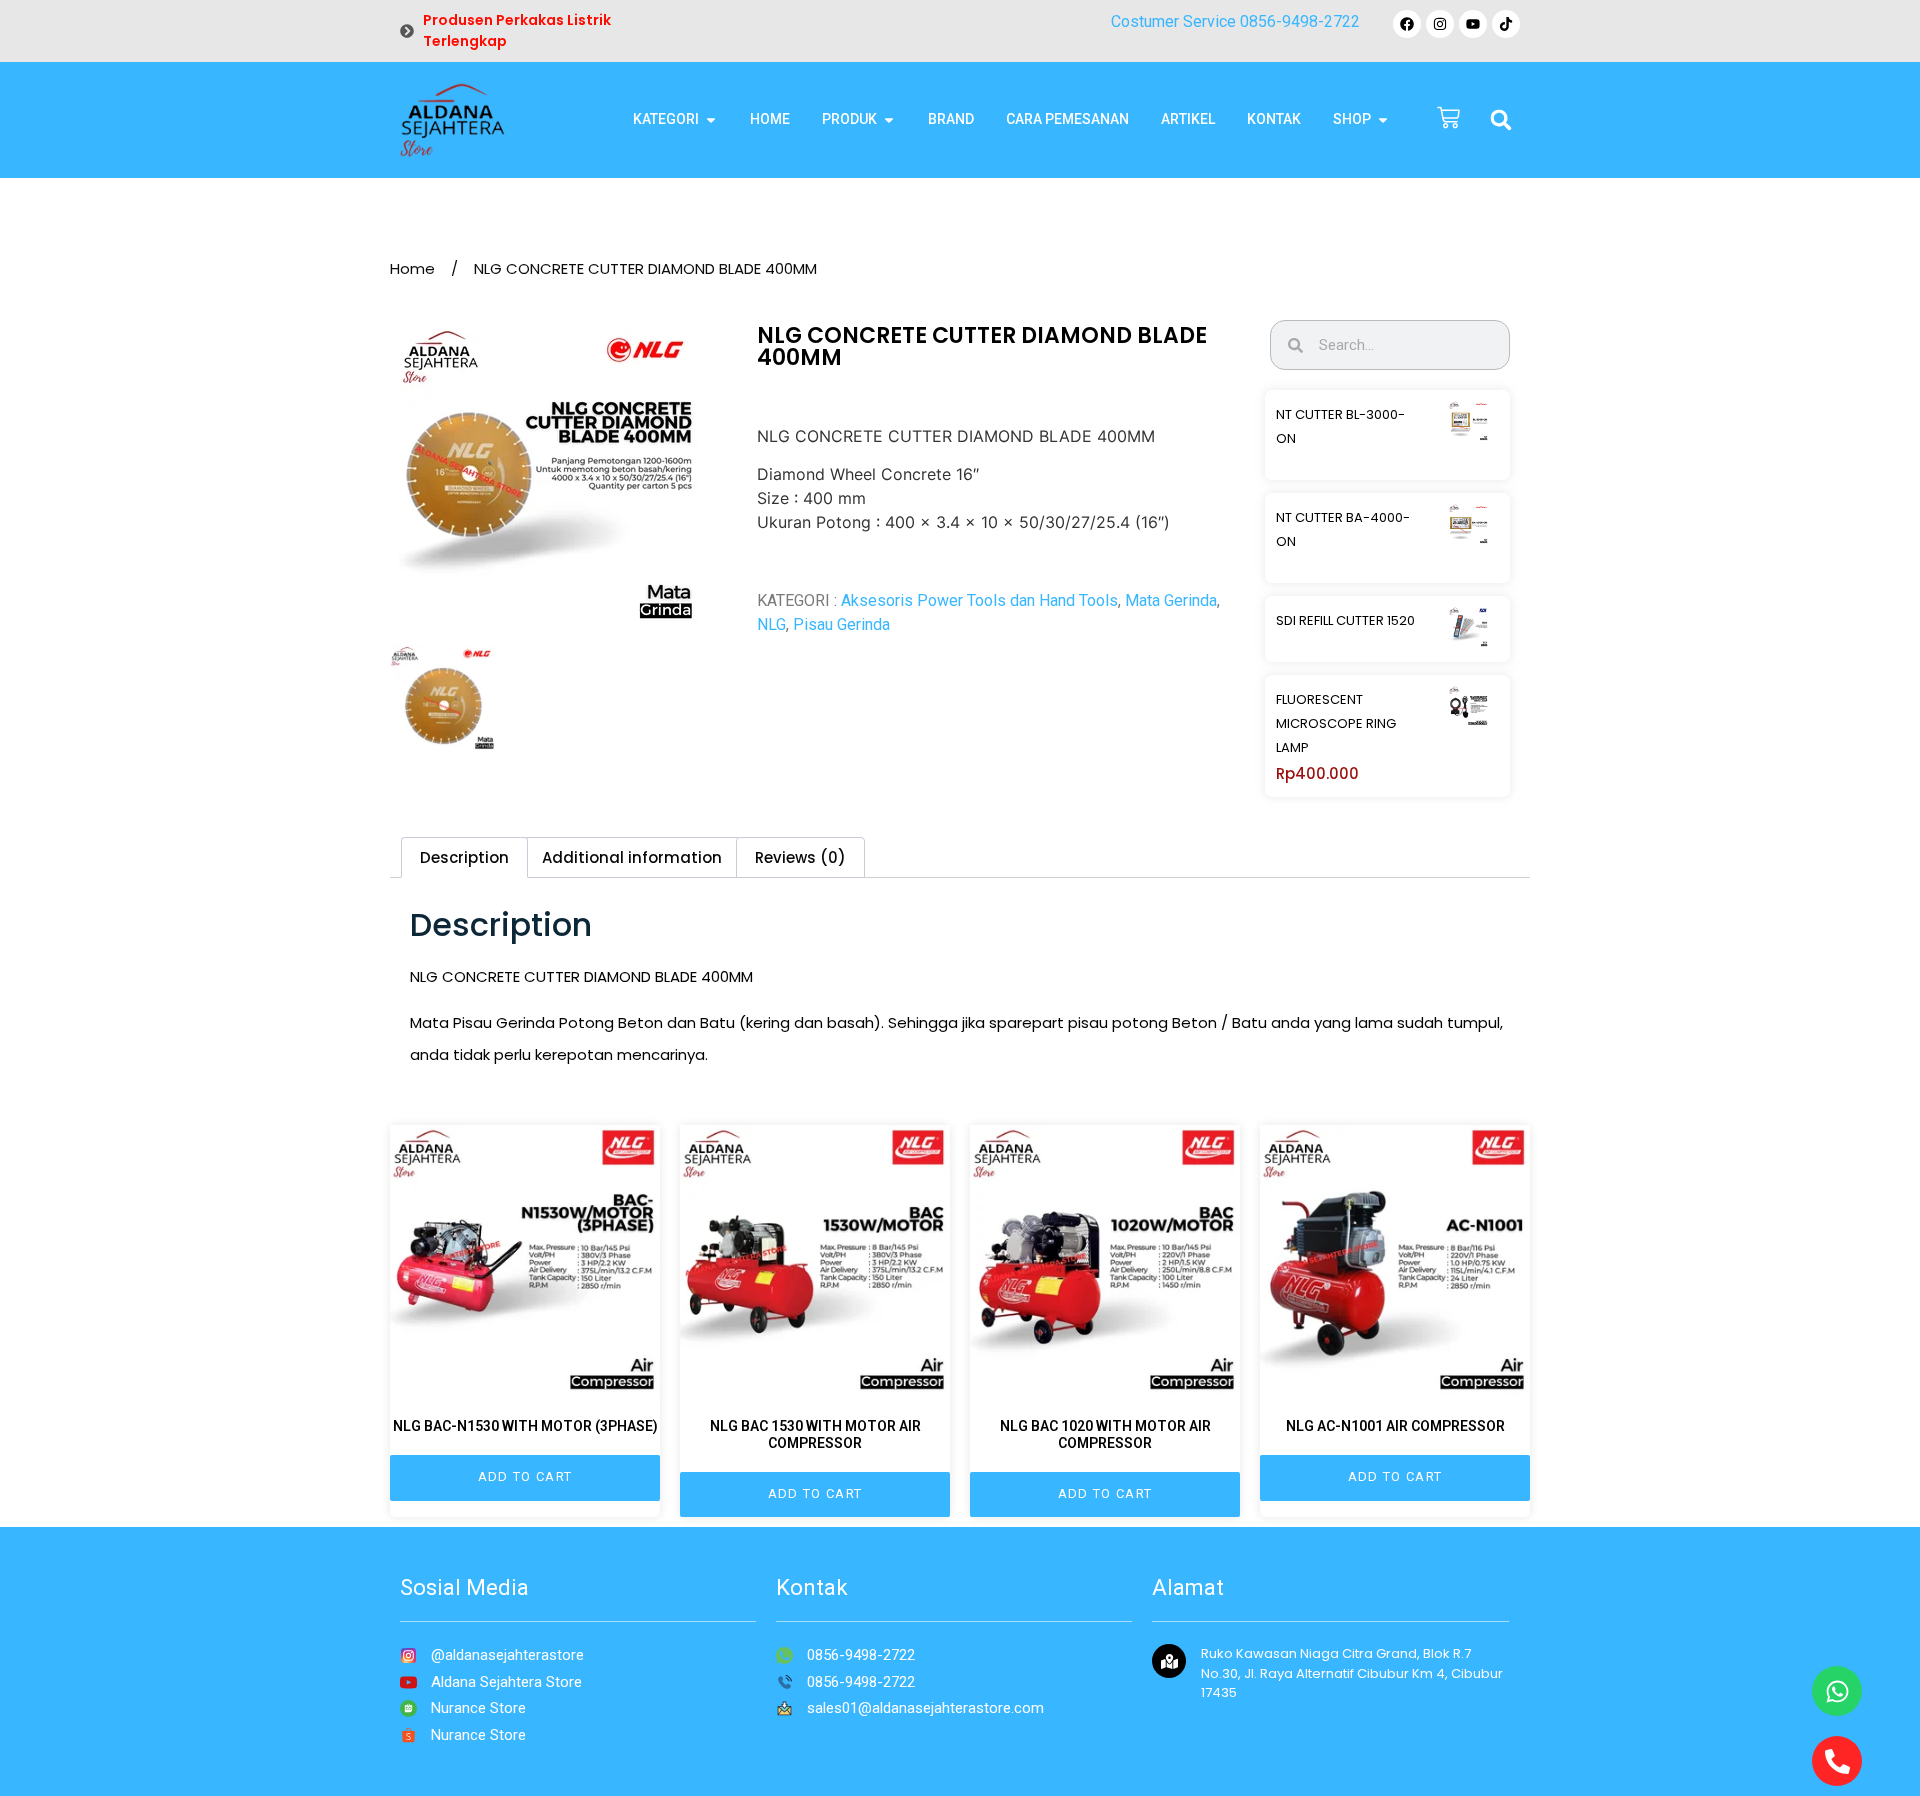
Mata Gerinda (1171, 600)
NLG (771, 624)
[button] (1501, 120)
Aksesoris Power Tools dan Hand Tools (979, 600)
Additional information (632, 857)
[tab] (464, 857)
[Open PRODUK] (889, 119)
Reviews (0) (800, 857)
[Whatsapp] (1837, 1691)
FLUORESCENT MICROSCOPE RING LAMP (1336, 723)
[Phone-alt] (1837, 1761)
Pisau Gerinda (841, 624)
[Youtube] (1473, 24)
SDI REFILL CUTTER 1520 (1345, 620)
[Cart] (1448, 119)
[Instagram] (1440, 24)
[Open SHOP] (1383, 119)
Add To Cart (525, 1476)
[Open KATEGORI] (711, 119)
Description (464, 857)
